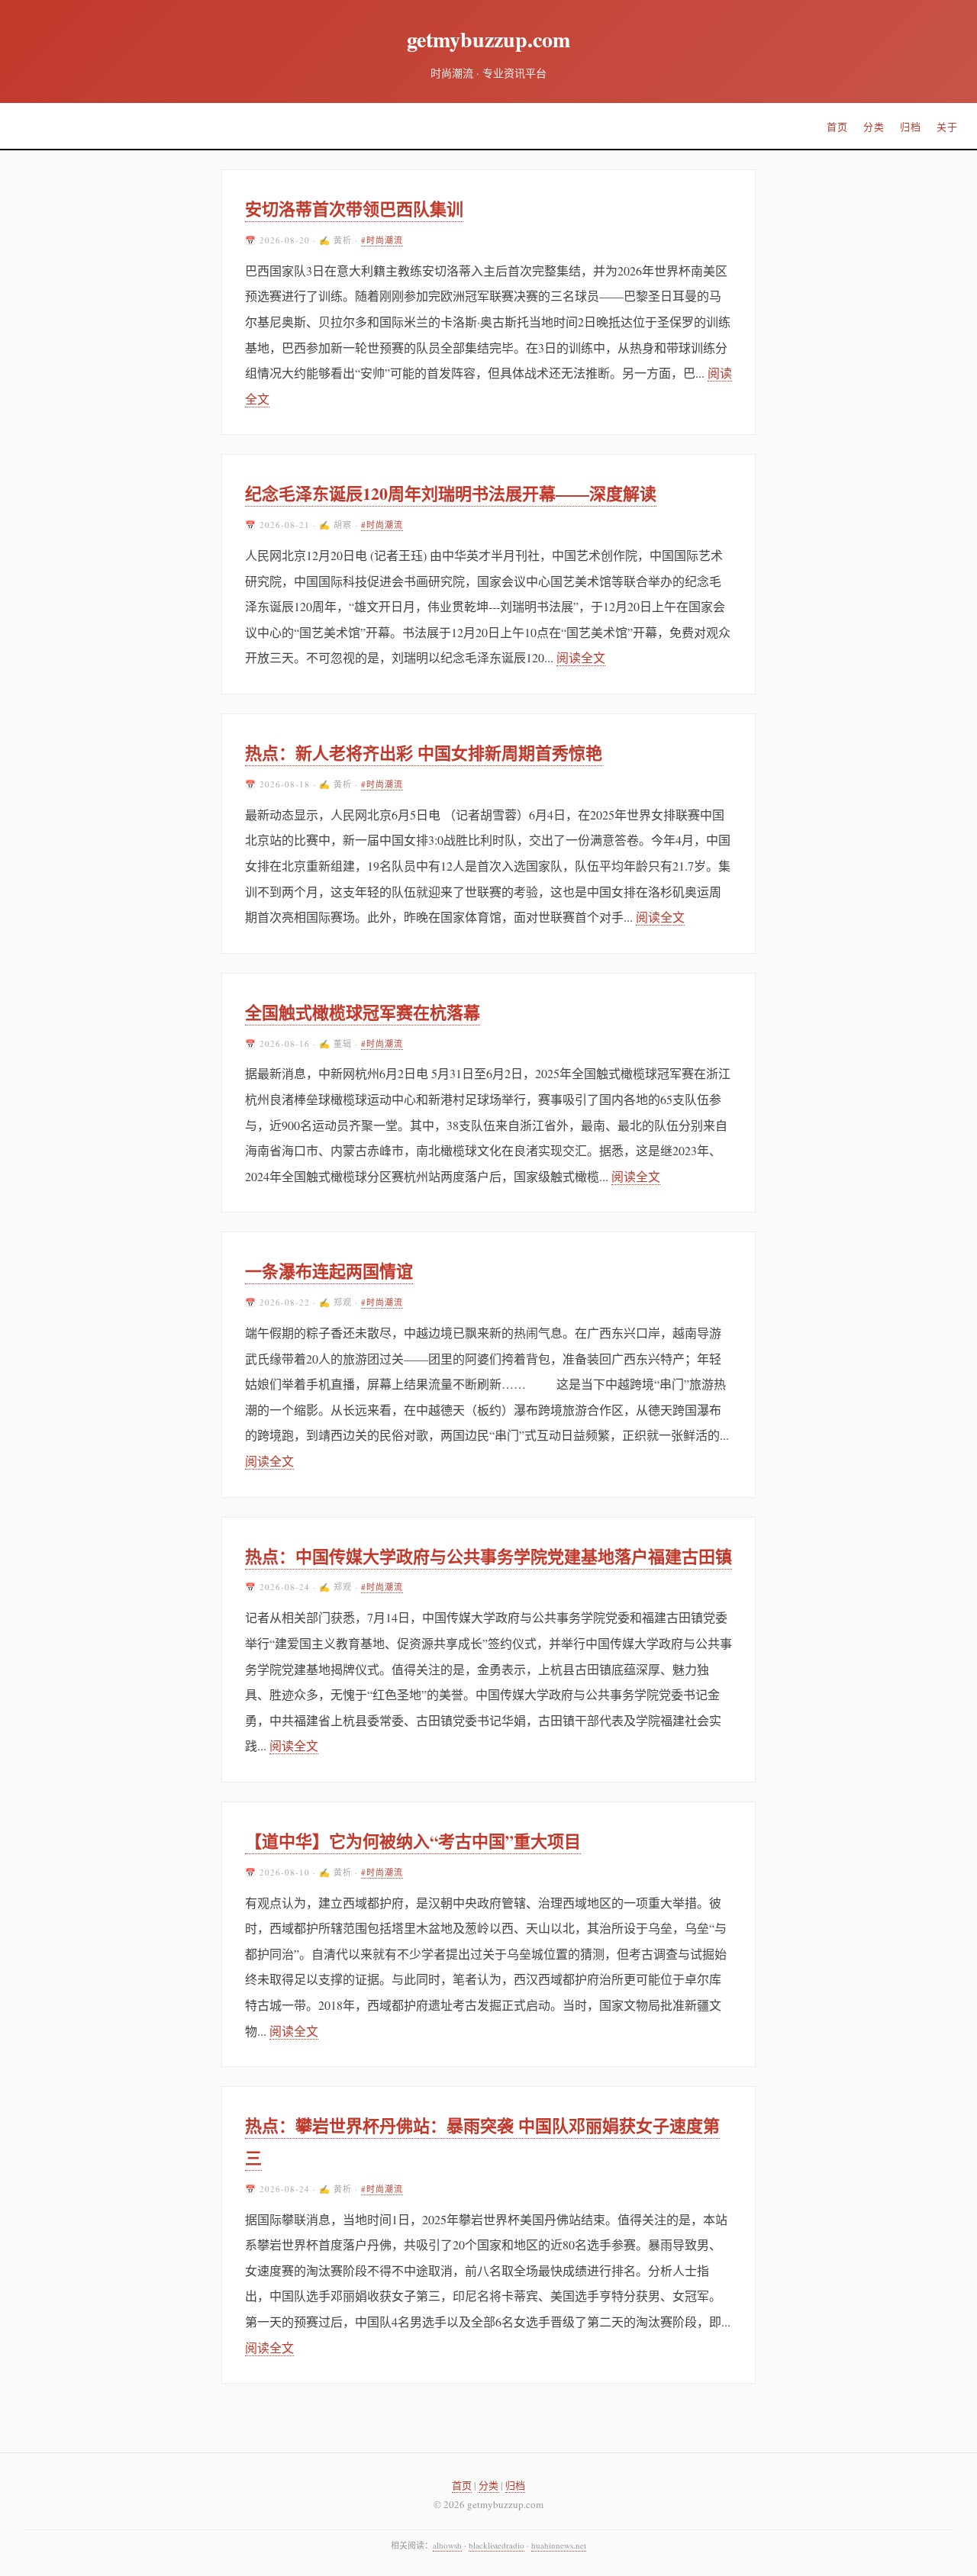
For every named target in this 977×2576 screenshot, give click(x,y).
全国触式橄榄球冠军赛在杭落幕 (363, 1012)
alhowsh (447, 2545)
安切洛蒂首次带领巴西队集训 (354, 209)
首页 (837, 127)
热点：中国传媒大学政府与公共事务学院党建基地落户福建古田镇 (488, 1556)
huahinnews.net (559, 2545)
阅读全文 (581, 657)
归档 (911, 127)
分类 (874, 127)
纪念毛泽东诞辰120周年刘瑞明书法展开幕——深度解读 (451, 493)
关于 (947, 127)
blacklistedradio (497, 2545)
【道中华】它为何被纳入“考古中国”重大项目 (413, 1841)
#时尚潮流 (382, 240)
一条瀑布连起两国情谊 (329, 1271)
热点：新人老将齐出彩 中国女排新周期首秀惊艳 (424, 753)
